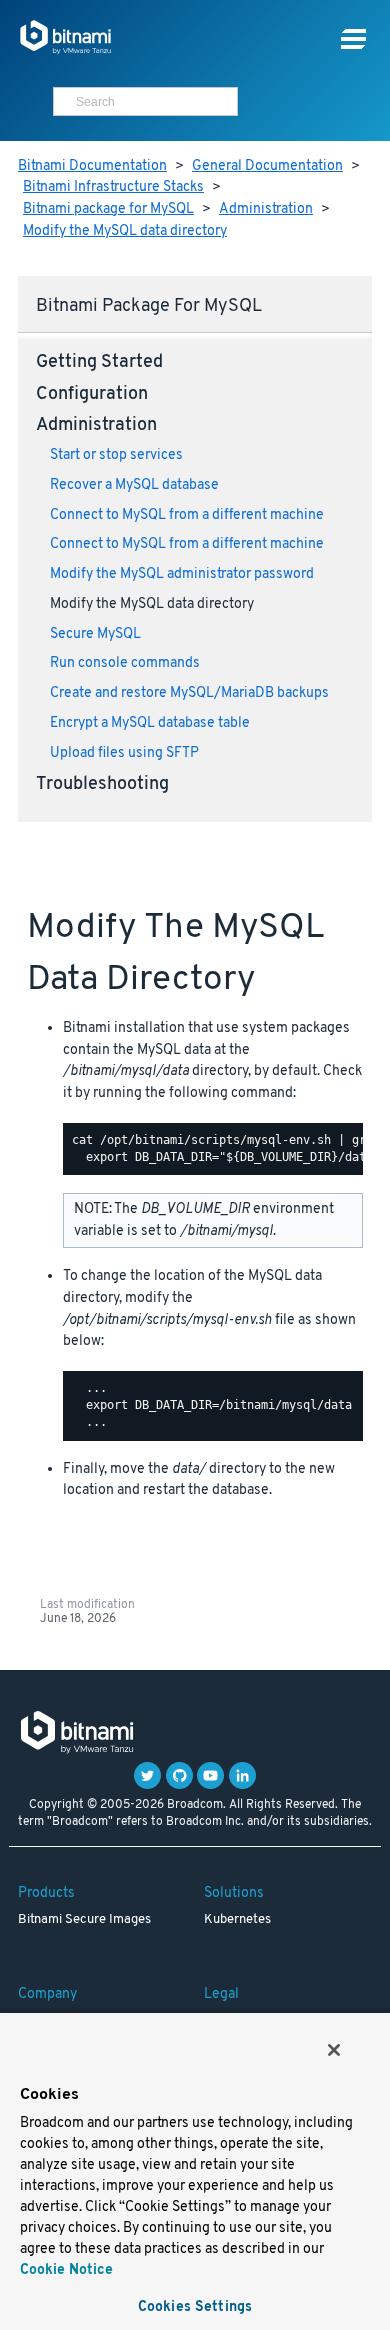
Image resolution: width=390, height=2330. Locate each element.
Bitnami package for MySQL (108, 209)
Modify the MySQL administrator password (182, 574)
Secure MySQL (95, 634)
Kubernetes (237, 1920)
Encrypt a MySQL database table (150, 723)
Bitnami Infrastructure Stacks (113, 187)
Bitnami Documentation (92, 166)
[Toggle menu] (353, 39)
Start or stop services (116, 455)
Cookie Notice (66, 2270)
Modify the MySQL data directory (125, 231)
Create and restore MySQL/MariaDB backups (189, 693)
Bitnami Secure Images (84, 1920)
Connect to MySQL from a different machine (187, 515)
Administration (266, 209)
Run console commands (125, 663)
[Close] (334, 2050)
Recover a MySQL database (134, 485)
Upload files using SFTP (124, 753)
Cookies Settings (195, 2307)
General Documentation (267, 166)
